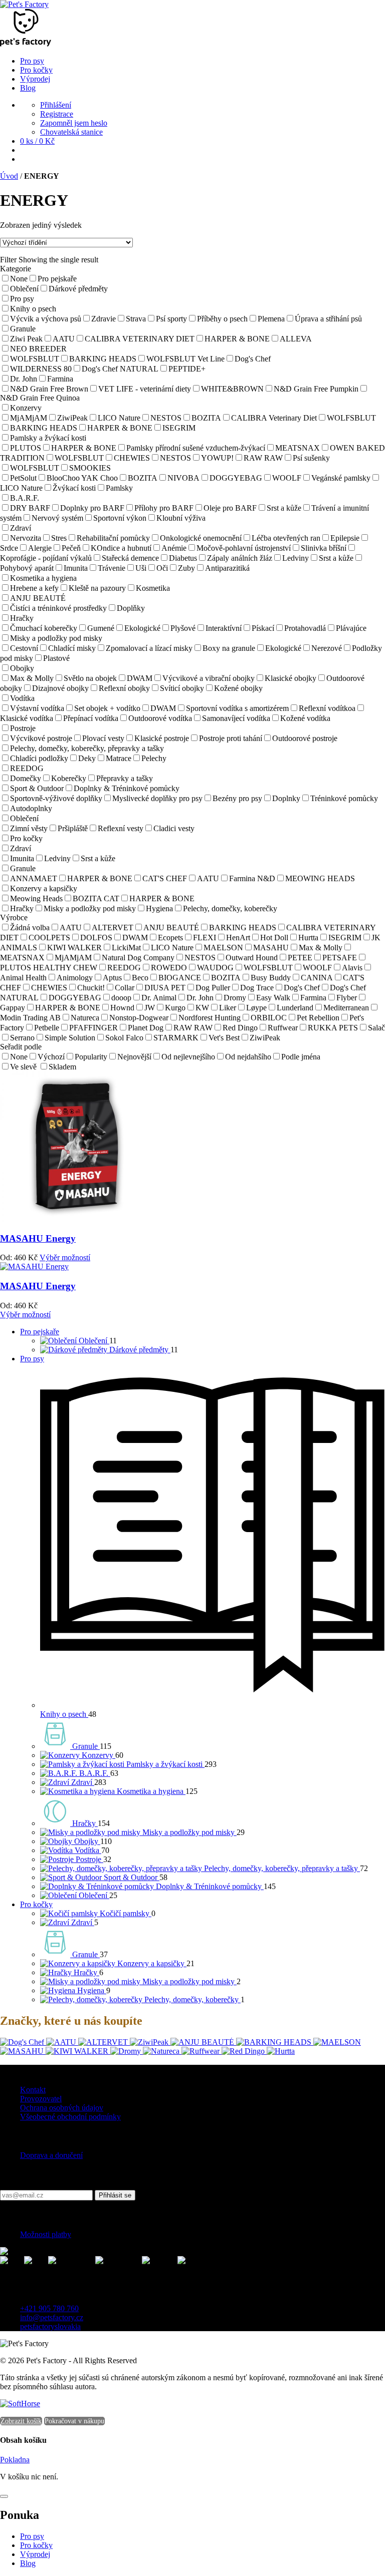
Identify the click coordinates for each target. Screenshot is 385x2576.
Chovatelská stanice (71, 132)
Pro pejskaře (40, 1332)
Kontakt (33, 2090)
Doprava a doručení (51, 2155)
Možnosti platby (46, 2234)
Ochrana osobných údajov (62, 2108)
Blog (28, 2563)
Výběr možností (65, 1257)
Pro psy (32, 1359)
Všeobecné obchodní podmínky (70, 2117)
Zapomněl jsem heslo (74, 123)
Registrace (57, 114)
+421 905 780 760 (49, 2308)
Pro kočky (36, 1904)
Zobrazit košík (21, 2421)
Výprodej (35, 2554)
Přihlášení (56, 105)
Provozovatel (41, 2099)
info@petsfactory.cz (52, 2317)
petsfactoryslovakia (50, 2326)
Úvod (9, 176)
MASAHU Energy (38, 1238)
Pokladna (15, 2460)
